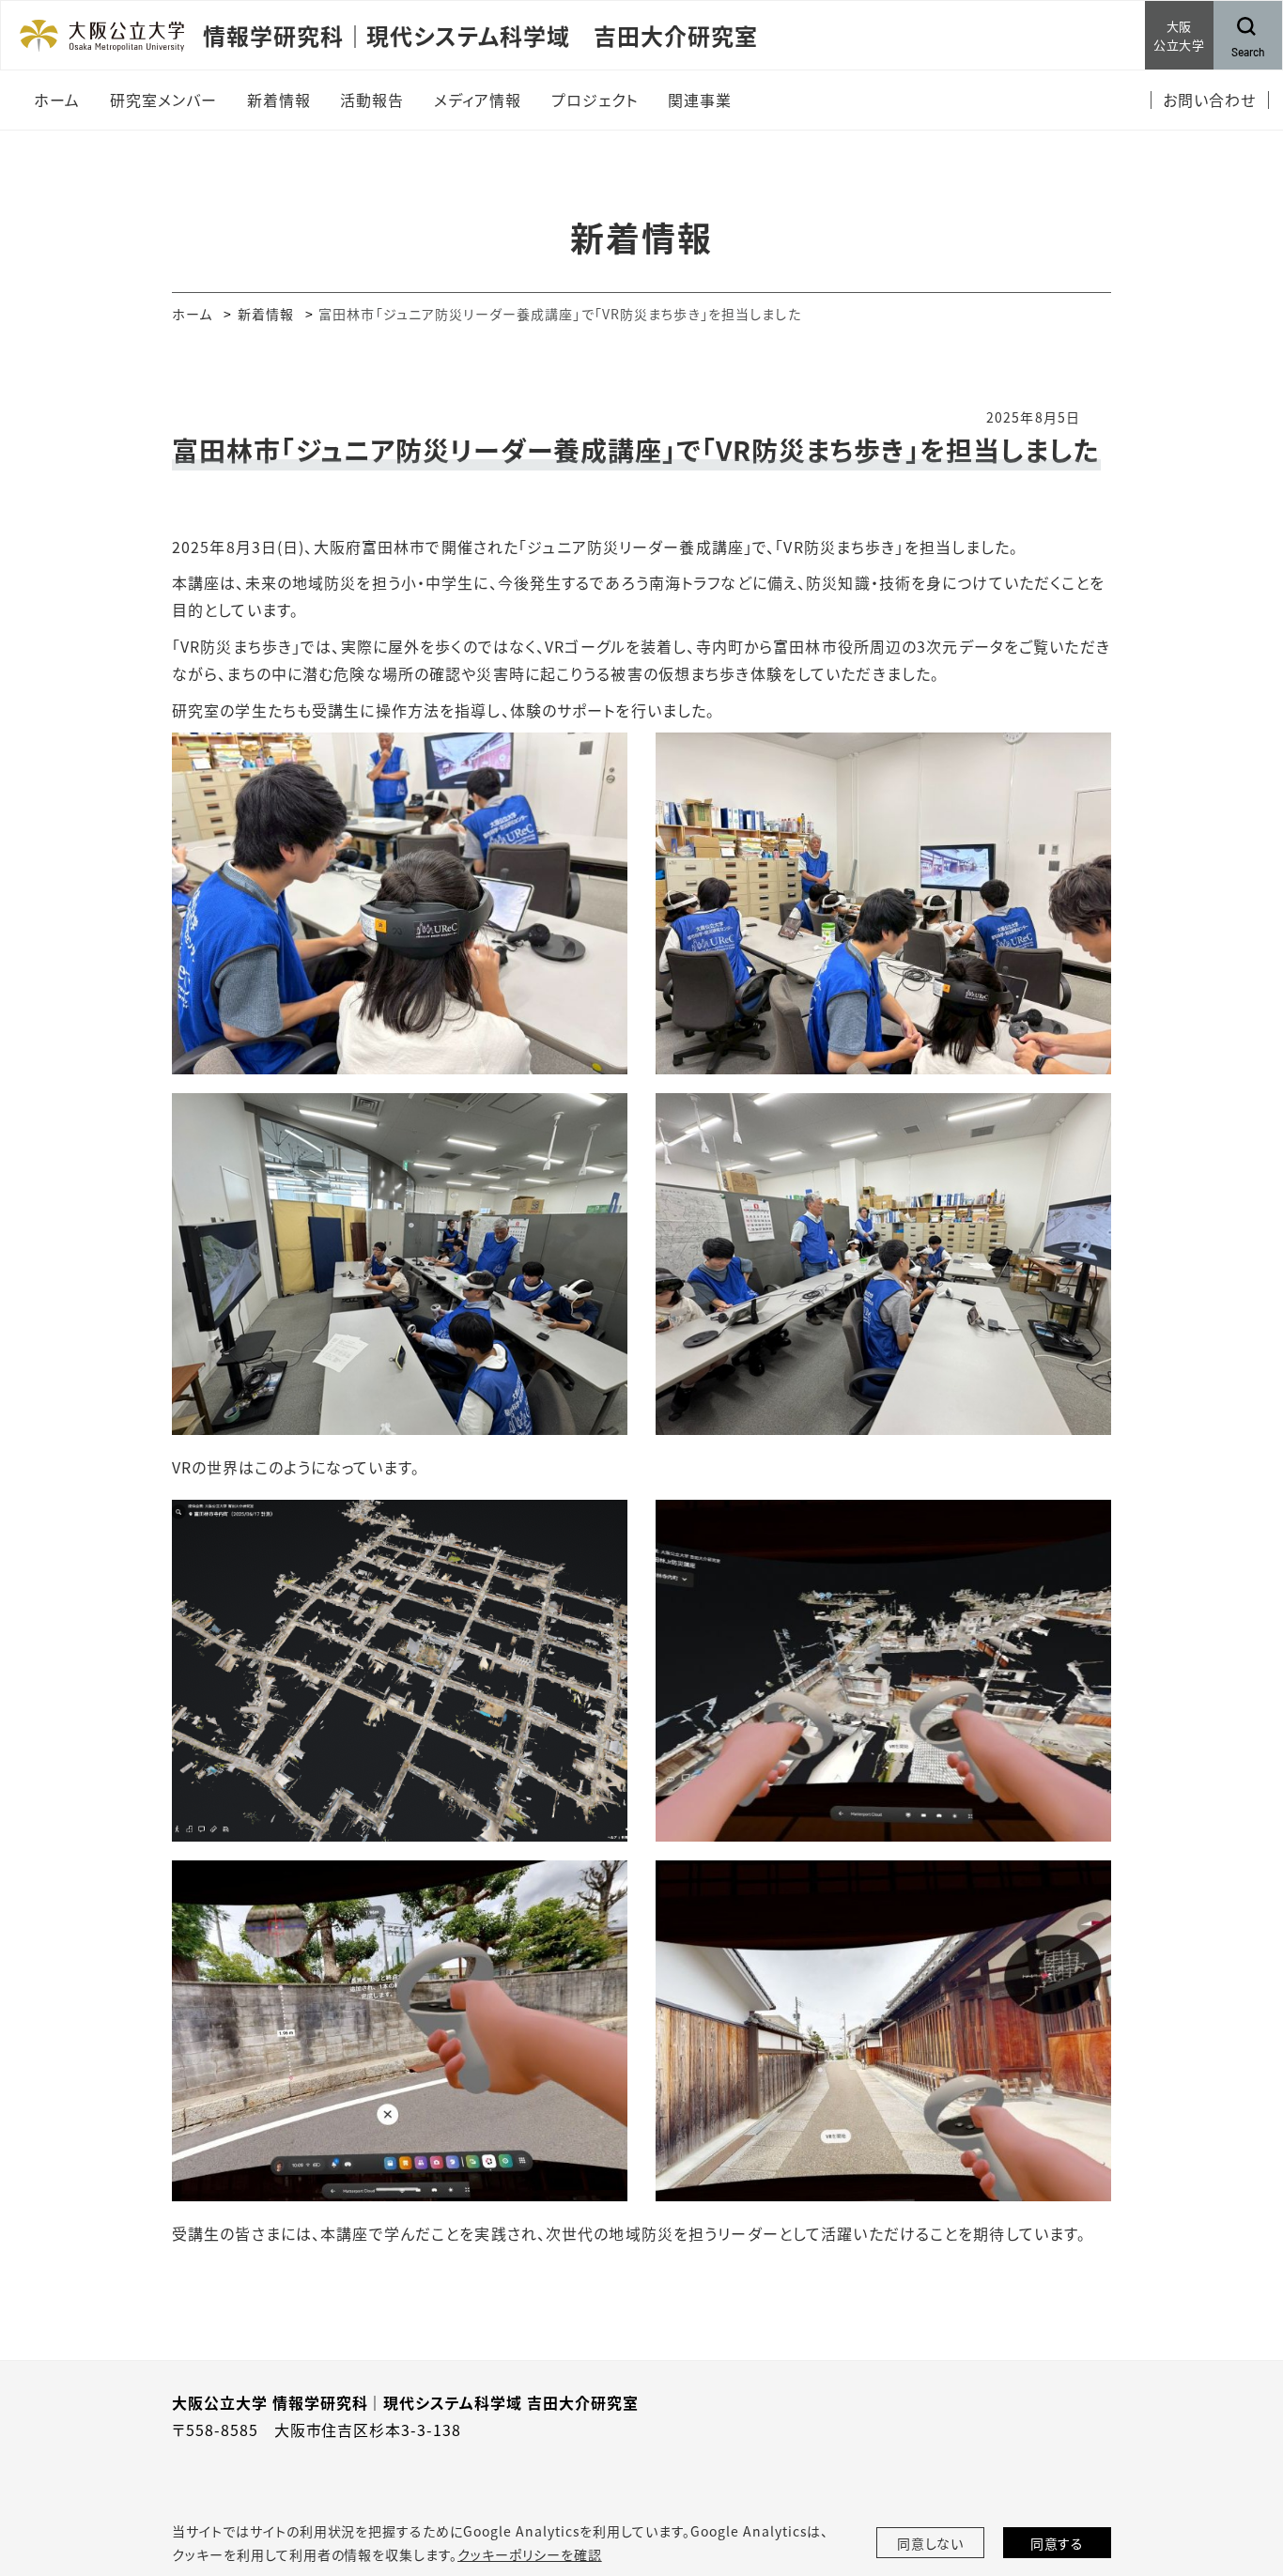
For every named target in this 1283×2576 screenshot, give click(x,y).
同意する (1058, 2543)
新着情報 (266, 314)
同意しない (931, 2543)
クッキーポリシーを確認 (530, 2554)
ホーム (192, 314)
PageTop (1241, 2476)
